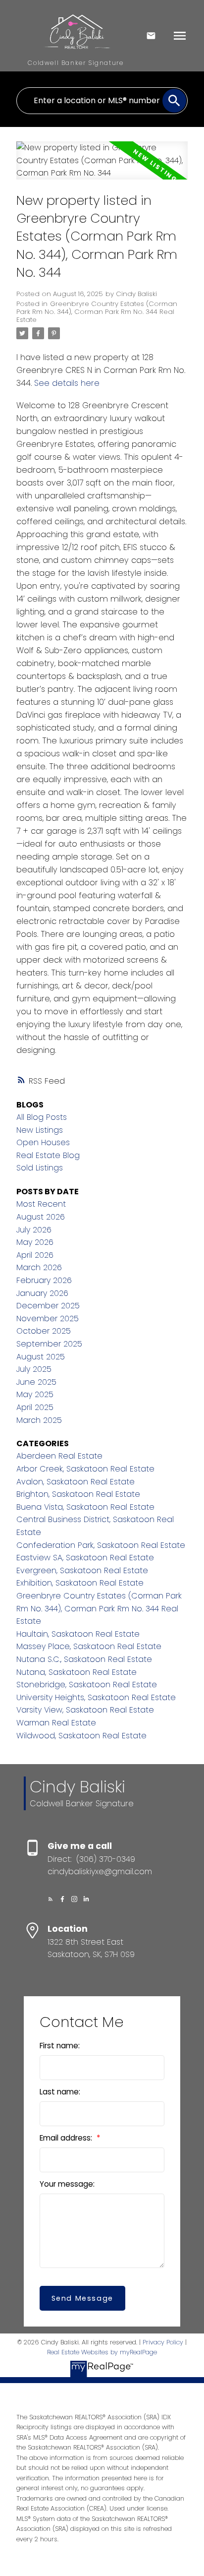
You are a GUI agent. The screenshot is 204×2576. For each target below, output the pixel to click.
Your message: (67, 2184)
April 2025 (35, 1407)
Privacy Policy (163, 2342)
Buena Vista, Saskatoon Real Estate (85, 1507)
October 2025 (44, 1331)
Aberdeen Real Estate (59, 1456)
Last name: (60, 2092)
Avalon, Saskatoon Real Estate (76, 1482)
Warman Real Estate (56, 1723)
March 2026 (39, 1267)
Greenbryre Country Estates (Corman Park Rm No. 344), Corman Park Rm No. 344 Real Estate (97, 312)
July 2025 (34, 1369)
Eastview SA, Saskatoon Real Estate (85, 1558)
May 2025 (35, 1394)
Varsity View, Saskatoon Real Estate (85, 1710)
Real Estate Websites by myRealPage (102, 2352)
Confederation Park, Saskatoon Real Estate (101, 1545)
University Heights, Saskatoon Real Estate (96, 1697)
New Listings (40, 1130)
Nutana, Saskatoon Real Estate (76, 1672)
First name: (60, 2046)
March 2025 (39, 1420)
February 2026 (44, 1280)
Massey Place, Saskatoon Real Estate (89, 1646)
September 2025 (49, 1344)
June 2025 (36, 1382)
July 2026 (34, 1230)
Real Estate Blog (48, 1155)
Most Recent (41, 1204)
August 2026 (41, 1217)
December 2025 (48, 1306)
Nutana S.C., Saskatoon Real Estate (84, 1659)
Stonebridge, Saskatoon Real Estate (87, 1685)
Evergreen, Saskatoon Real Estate (82, 1570)
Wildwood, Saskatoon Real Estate (81, 1736)
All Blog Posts (42, 1117)
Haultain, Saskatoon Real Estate (78, 1634)
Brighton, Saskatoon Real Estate (78, 1494)
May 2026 (35, 1242)
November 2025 (48, 1319)
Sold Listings (40, 1168)
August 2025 (41, 1357)
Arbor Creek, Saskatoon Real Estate (85, 1469)
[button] (51, 1899)
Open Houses (43, 1142)
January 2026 (42, 1293)
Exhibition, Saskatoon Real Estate (80, 1583)
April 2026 (35, 1255)
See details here (67, 383)
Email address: (67, 2138)
